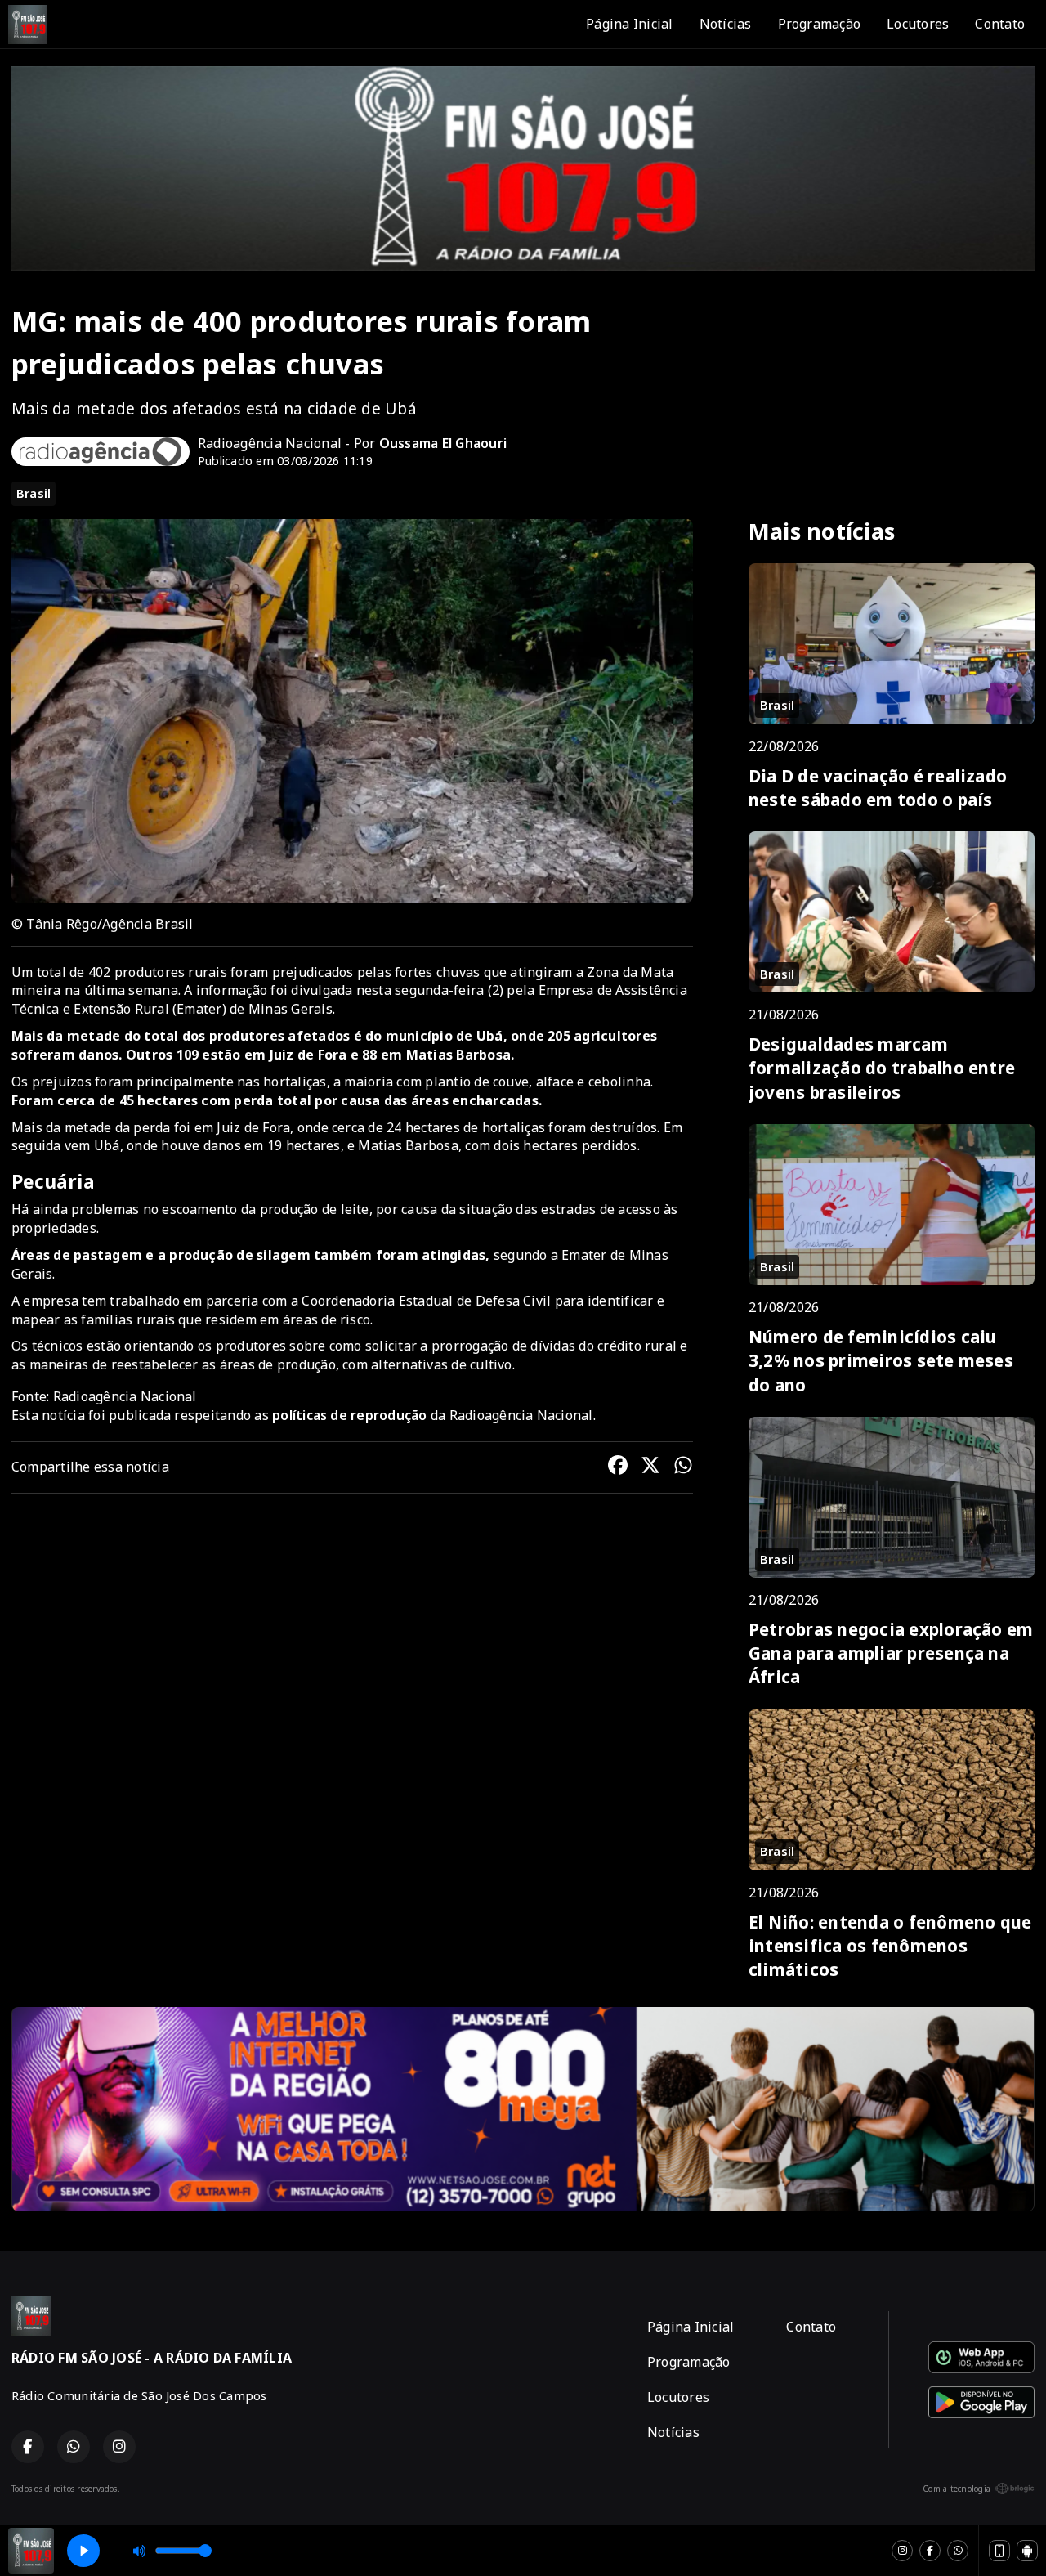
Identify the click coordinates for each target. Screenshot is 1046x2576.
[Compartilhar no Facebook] (618, 1467)
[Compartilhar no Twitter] (650, 1467)
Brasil (34, 493)
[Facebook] (930, 2551)
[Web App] (999, 2551)
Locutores (918, 24)
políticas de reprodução (350, 1415)
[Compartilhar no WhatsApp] (683, 1467)
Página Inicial (629, 24)
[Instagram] (902, 2551)
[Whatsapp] (958, 2551)
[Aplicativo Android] (1027, 2551)
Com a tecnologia (957, 2489)
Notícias (726, 24)
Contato (1000, 24)
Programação (820, 24)
